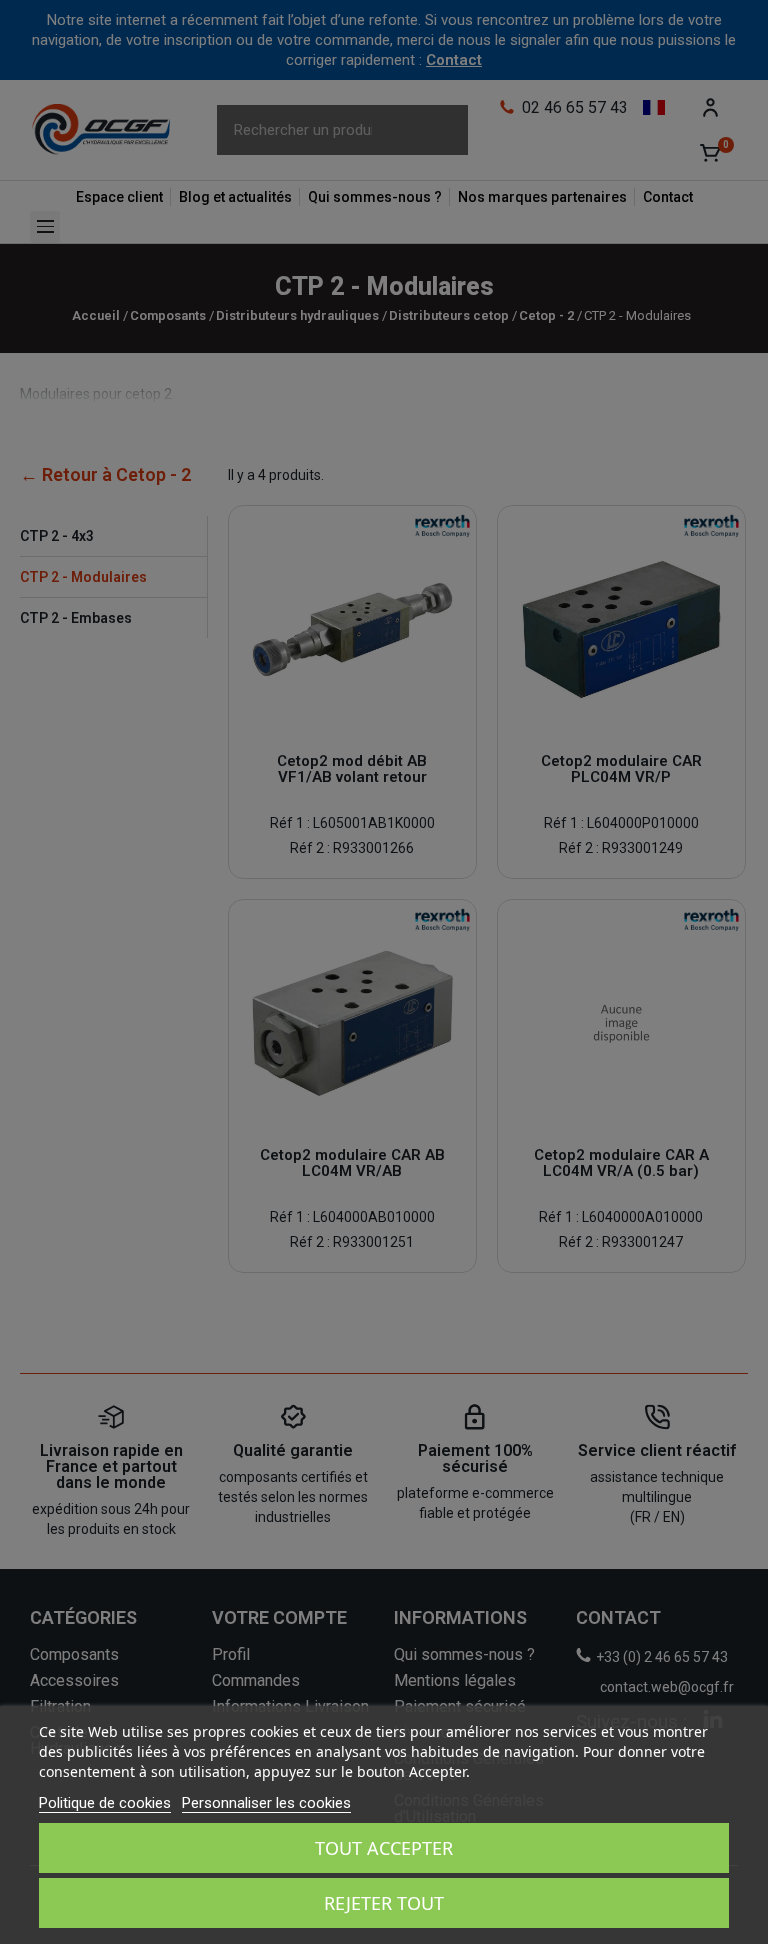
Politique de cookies (105, 1803)
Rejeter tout (384, 1903)
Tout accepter (384, 1848)
